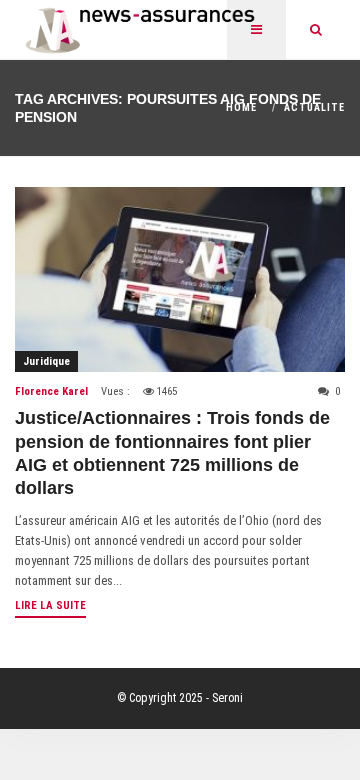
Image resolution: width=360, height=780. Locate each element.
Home (241, 107)
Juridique (46, 361)
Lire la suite (50, 605)
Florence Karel (51, 391)
